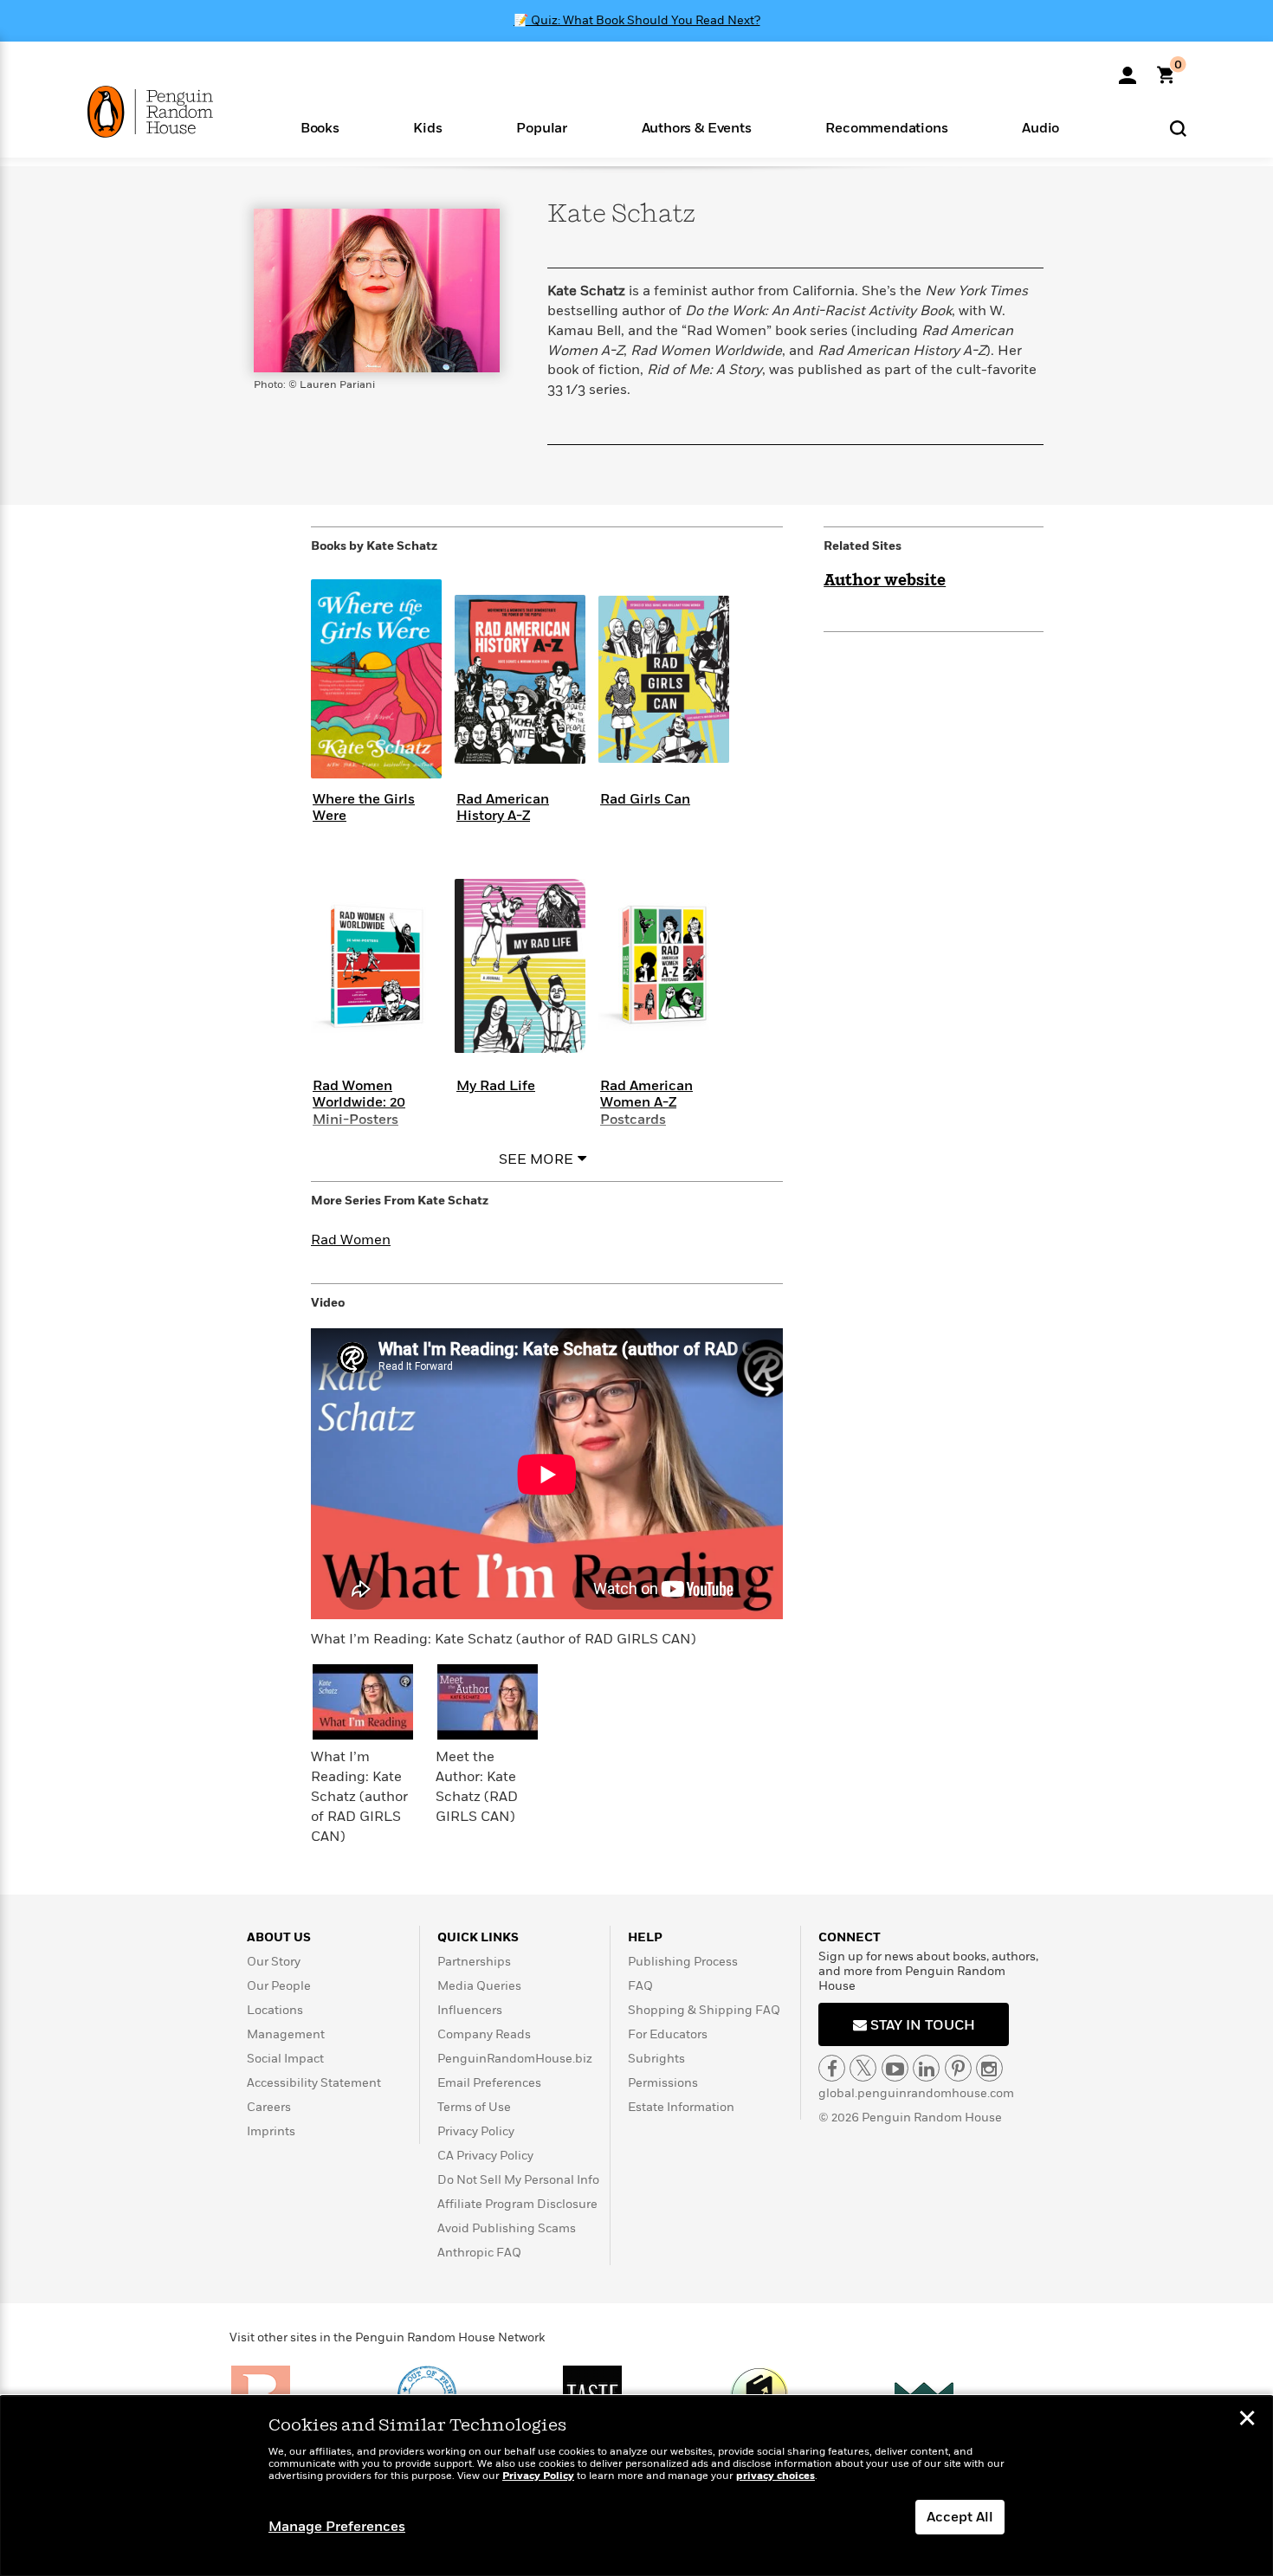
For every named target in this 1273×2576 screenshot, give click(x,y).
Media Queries (479, 1986)
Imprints (271, 2131)
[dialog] (636, 2486)
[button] (320, 127)
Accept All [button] (960, 2517)
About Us (279, 1937)
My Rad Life (496, 1086)
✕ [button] (1247, 2420)
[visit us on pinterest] (958, 2068)
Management (286, 2034)
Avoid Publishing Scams (507, 2228)
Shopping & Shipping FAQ (704, 2010)
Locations (275, 2010)
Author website (885, 581)
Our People (279, 1986)
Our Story (274, 1962)
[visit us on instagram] (989, 2068)
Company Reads (484, 2034)
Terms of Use (474, 2107)
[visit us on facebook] (832, 2068)
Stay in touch (921, 2025)
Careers (269, 2107)
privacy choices (775, 2476)
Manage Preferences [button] (337, 2527)
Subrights (656, 2059)
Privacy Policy (476, 2131)
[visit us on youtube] (895, 2068)
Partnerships (474, 1962)
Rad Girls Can (645, 799)
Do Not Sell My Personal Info (518, 2180)
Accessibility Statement (314, 2083)
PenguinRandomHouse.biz (515, 2059)
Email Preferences (489, 2083)
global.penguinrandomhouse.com (916, 2093)
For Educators (668, 2034)
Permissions (663, 2083)
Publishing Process (683, 1962)
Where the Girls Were (364, 807)
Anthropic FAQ (479, 2253)
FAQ (640, 1986)
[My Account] (1128, 69)
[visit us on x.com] (863, 2068)
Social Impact (285, 2059)
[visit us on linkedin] (926, 2068)
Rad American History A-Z (503, 807)
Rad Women (351, 1240)
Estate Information (681, 2107)
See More (536, 1159)
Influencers (470, 2010)
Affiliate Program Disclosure (517, 2204)
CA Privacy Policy (485, 2156)
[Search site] (1178, 128)
